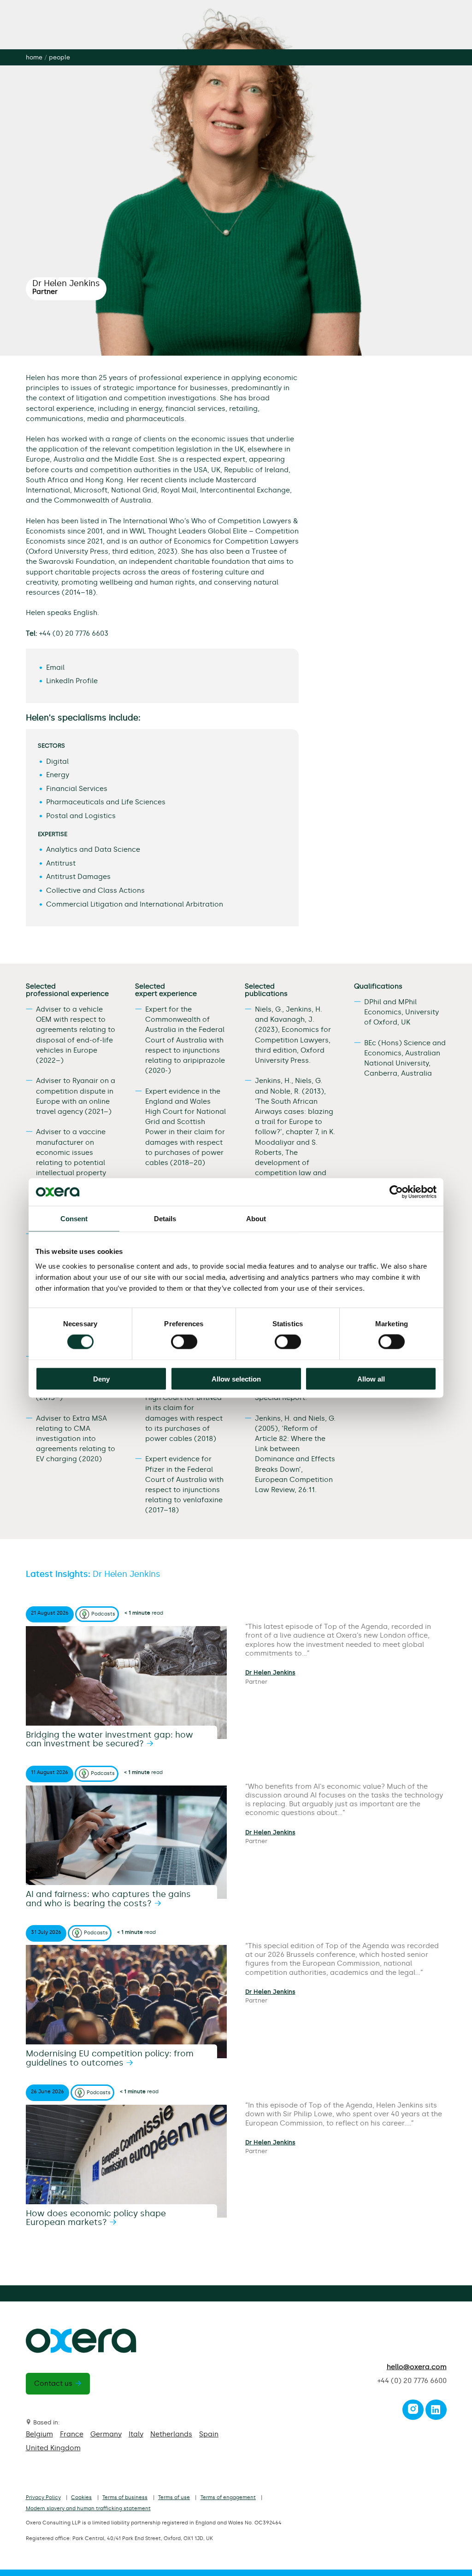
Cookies (81, 2497)
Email (55, 667)
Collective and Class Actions (95, 890)
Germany (106, 2434)
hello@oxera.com (417, 2367)
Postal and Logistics (81, 816)
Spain (209, 2434)
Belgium (39, 2434)
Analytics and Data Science (93, 849)
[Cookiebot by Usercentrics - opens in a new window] (396, 1192)
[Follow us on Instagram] (413, 2412)
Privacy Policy (43, 2497)
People (59, 57)
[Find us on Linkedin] (436, 2412)
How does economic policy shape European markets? (96, 2218)
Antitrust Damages (78, 877)
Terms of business (125, 2497)
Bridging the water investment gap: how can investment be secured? (109, 1739)
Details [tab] (165, 1219)
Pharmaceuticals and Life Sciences (106, 802)
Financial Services (77, 789)
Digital (57, 761)
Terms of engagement (228, 2497)
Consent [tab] (74, 1219)
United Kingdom (53, 2448)
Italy (136, 2434)
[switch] (184, 1342)
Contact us (53, 2383)
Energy (58, 775)
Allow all (371, 1379)
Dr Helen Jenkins (270, 1672)
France (72, 2434)
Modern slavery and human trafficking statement (88, 2509)
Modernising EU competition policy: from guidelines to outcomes (110, 2058)
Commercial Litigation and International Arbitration (135, 904)
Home (34, 57)
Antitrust (61, 863)
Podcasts (103, 1614)
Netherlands (171, 2434)
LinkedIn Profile (72, 681)
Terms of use (174, 2497)
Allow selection (236, 1379)
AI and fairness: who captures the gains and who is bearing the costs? (108, 1899)
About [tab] (256, 1219)
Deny (101, 1379)
